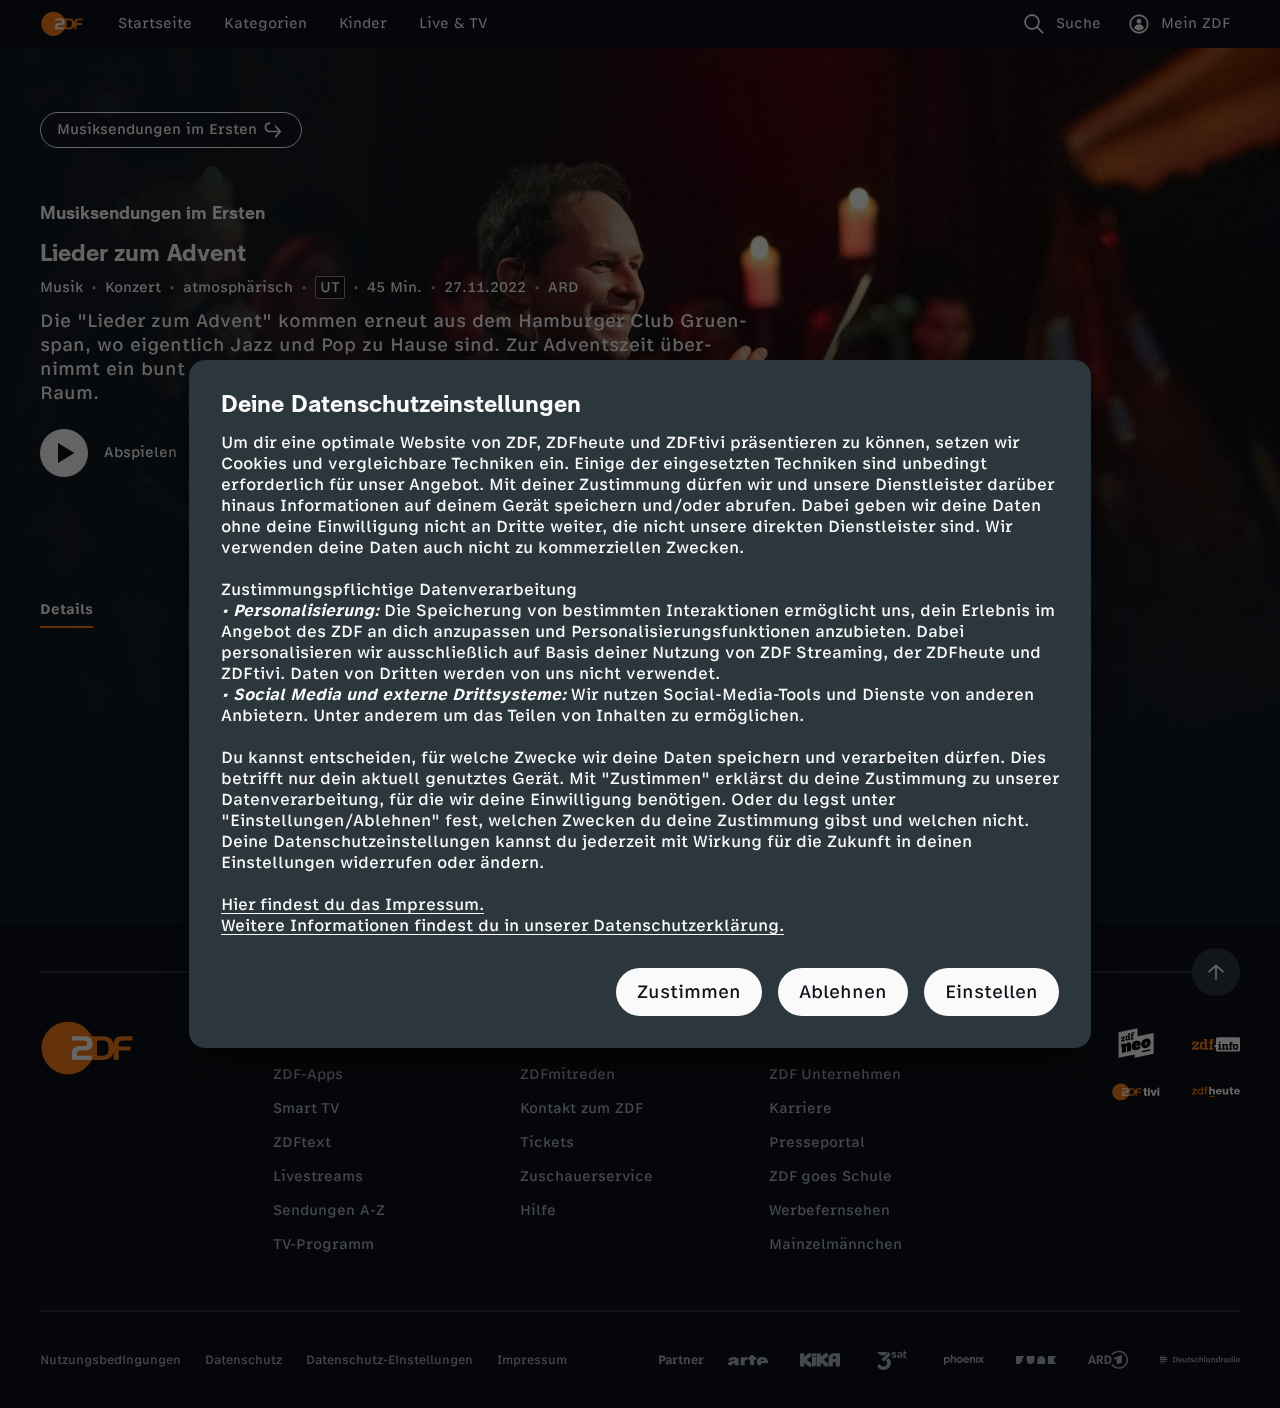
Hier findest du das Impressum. (352, 904)
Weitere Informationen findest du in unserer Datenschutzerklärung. (502, 925)
